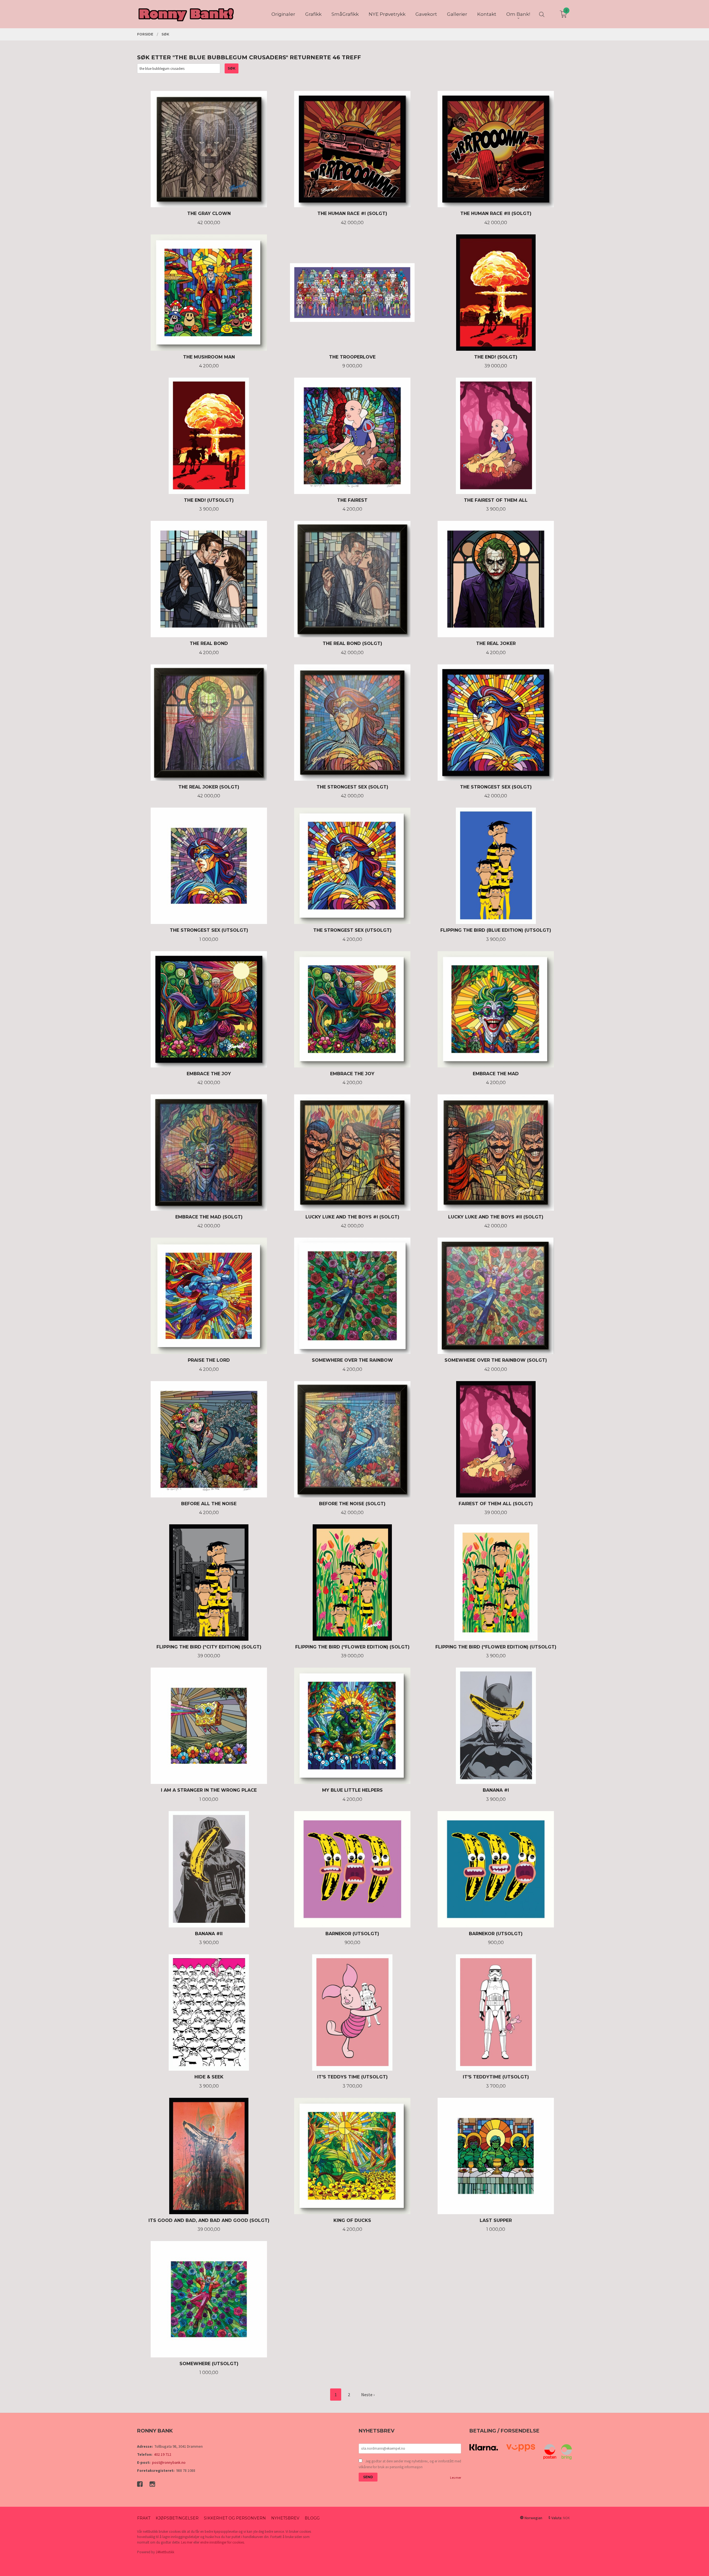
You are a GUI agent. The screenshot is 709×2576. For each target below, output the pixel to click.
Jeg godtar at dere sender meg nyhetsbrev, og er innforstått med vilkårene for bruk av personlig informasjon (410, 2464)
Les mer (456, 2478)
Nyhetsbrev (285, 2518)
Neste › (368, 2395)
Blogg (312, 2518)
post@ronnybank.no (169, 2462)
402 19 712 (163, 2454)
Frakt (144, 2518)
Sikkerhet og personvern (235, 2518)
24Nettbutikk (165, 2552)
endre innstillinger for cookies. (223, 2542)
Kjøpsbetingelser (177, 2518)
